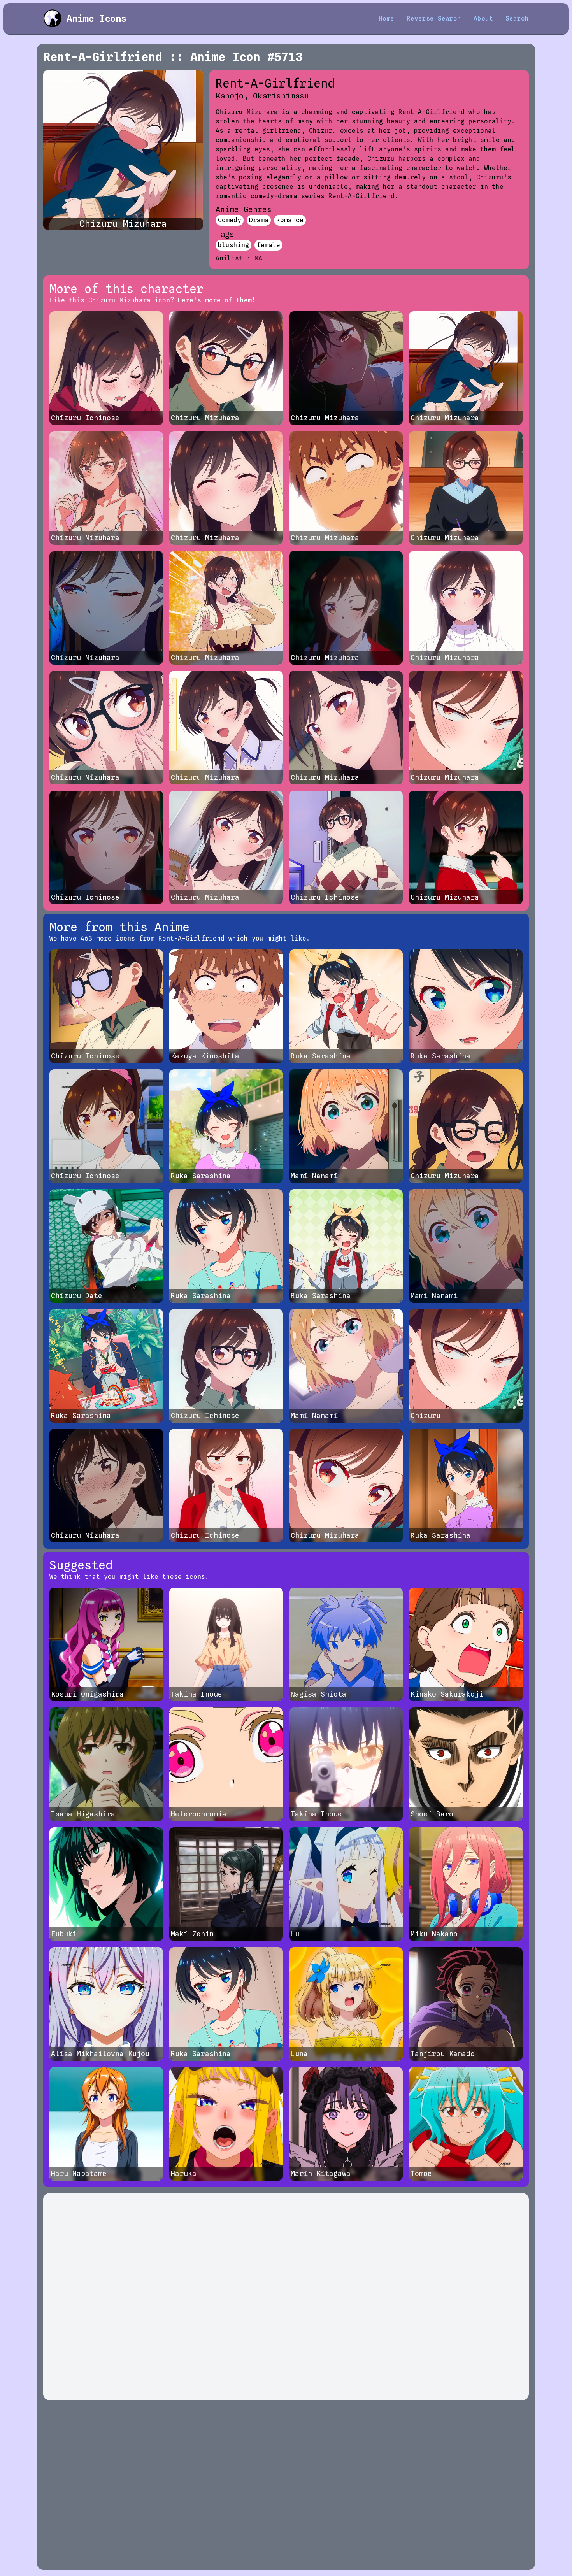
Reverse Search (434, 18)
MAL (260, 258)
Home (386, 18)
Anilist (229, 258)
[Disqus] (286, 2297)
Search (517, 18)
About (483, 18)
